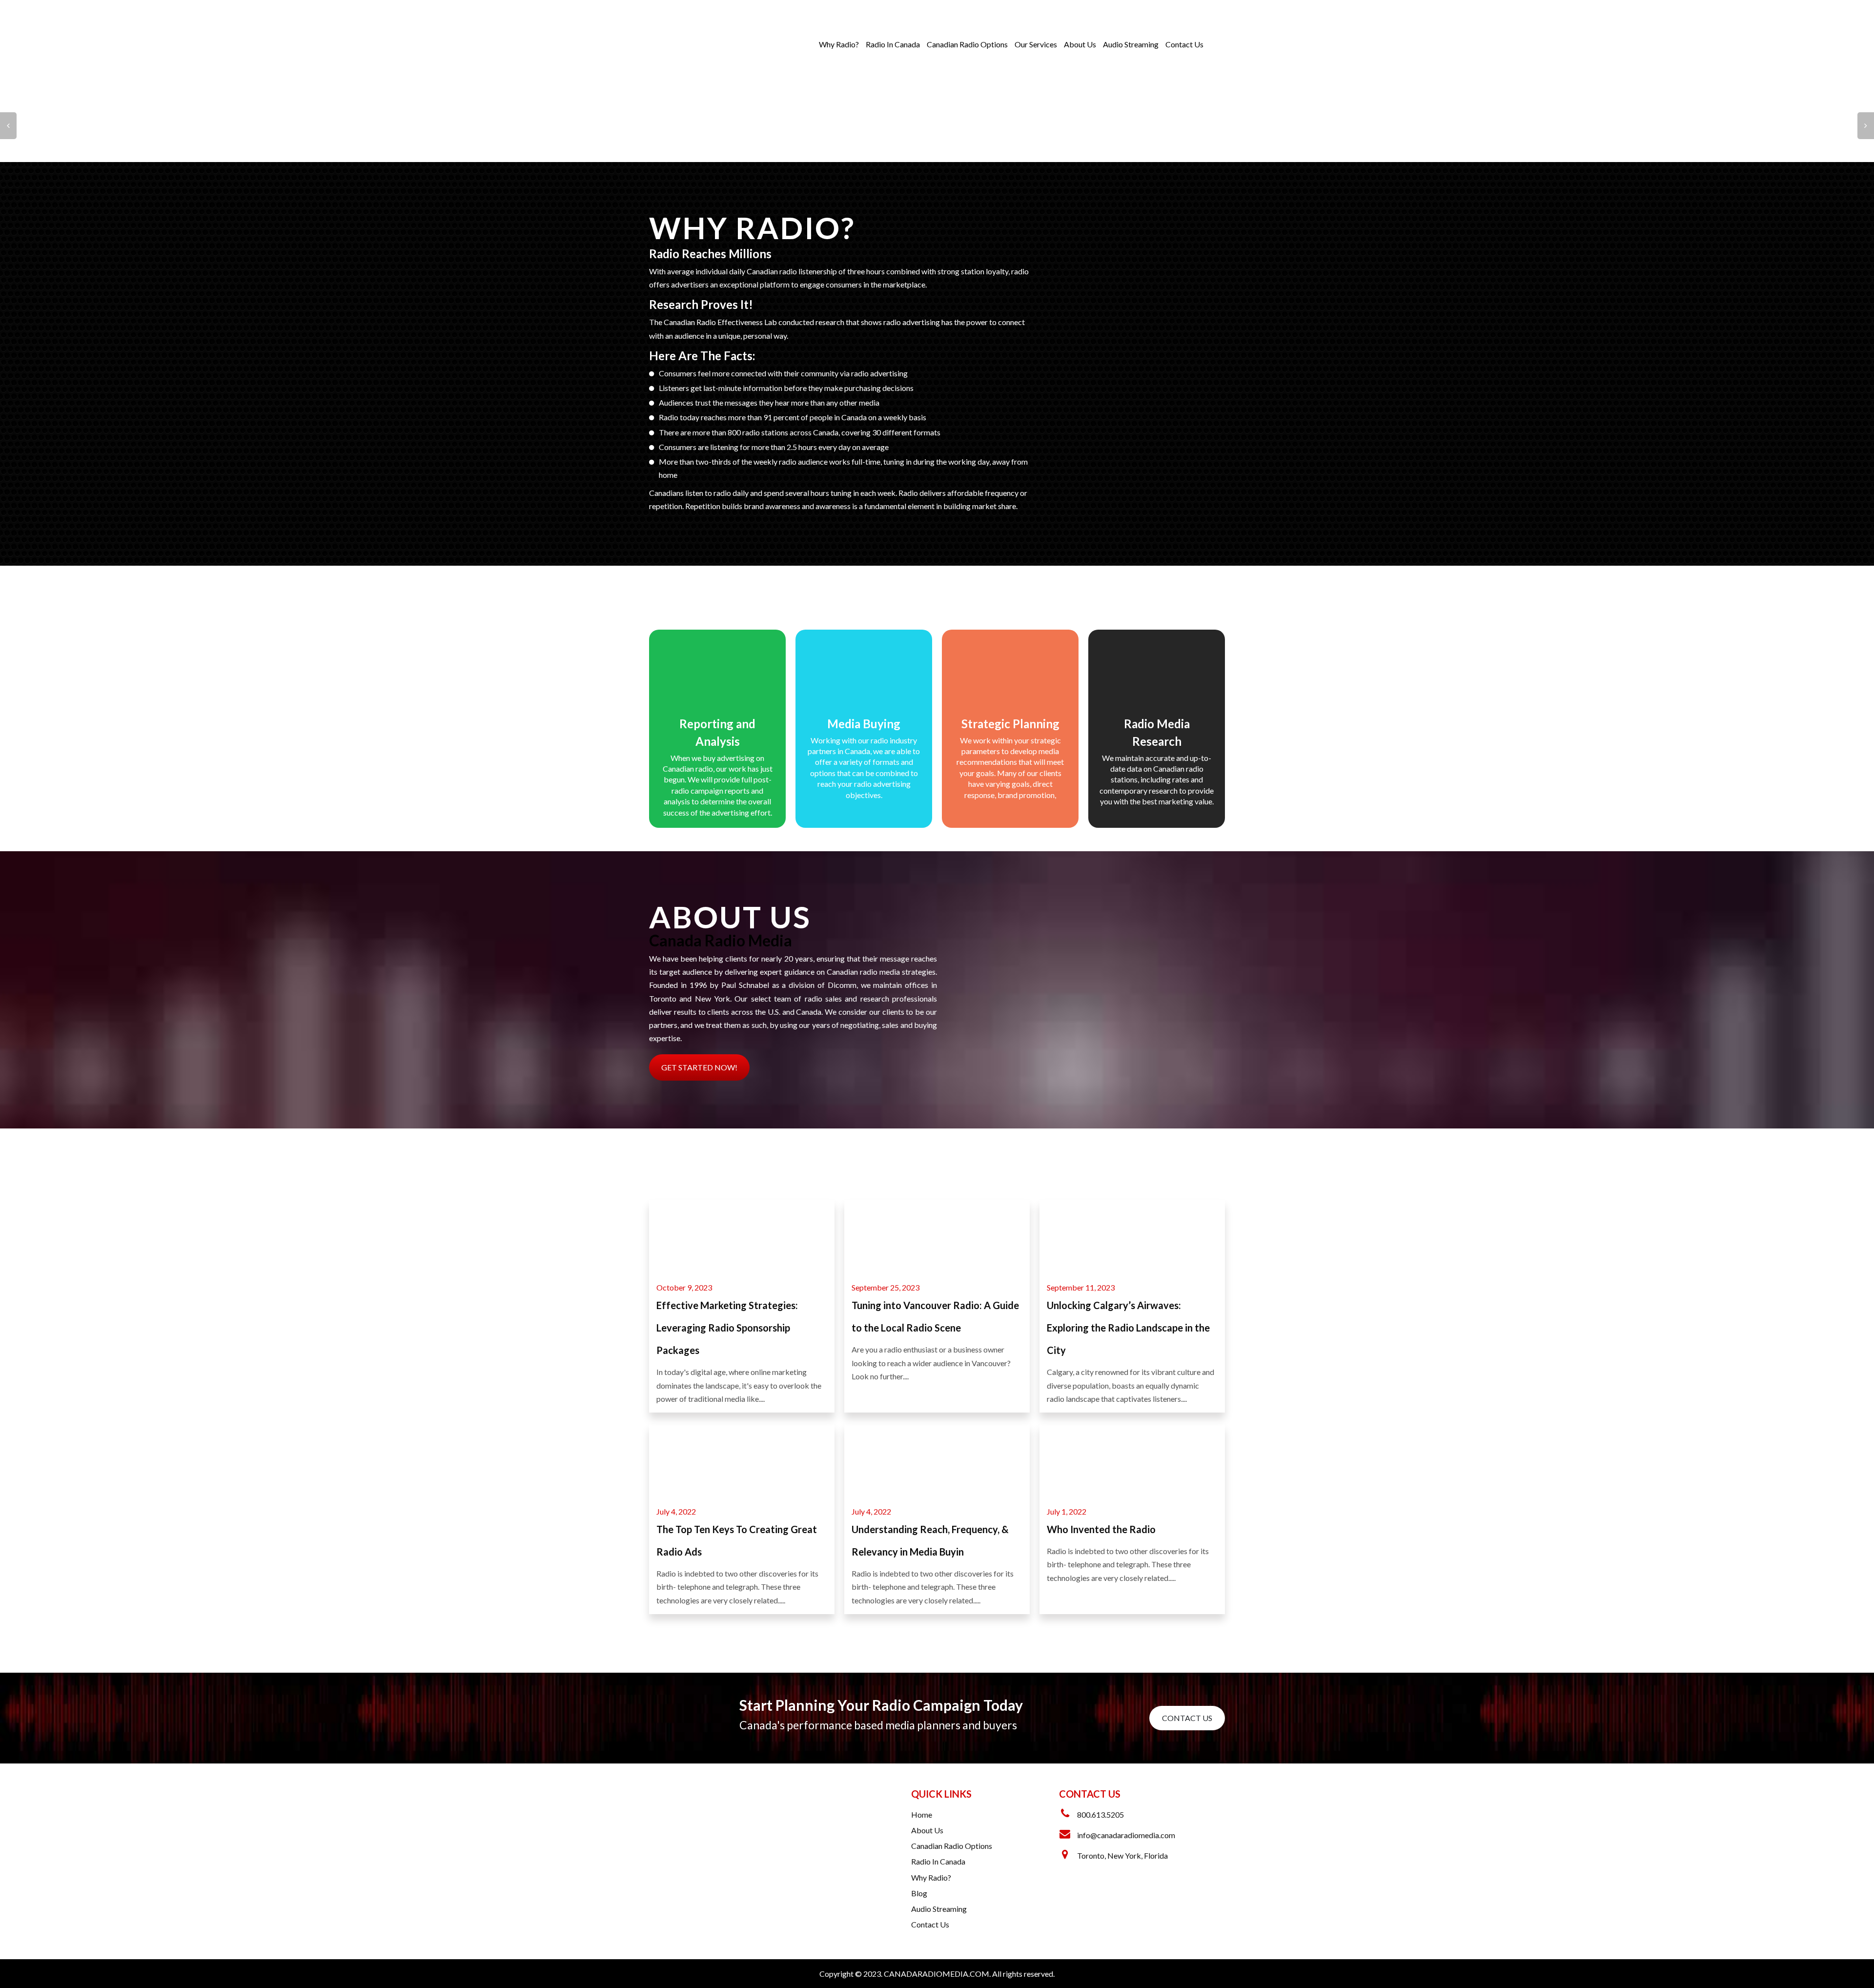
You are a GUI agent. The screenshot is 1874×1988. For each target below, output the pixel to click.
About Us (1080, 44)
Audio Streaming (1131, 44)
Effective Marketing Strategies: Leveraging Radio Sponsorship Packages (727, 1328)
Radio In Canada (893, 44)
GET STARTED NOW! (699, 1067)
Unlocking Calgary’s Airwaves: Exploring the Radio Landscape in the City (1128, 1328)
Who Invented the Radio (1101, 1529)
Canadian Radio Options (967, 44)
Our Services (1036, 44)
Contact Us (1184, 44)
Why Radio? (839, 44)
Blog (919, 1893)
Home (922, 1814)
